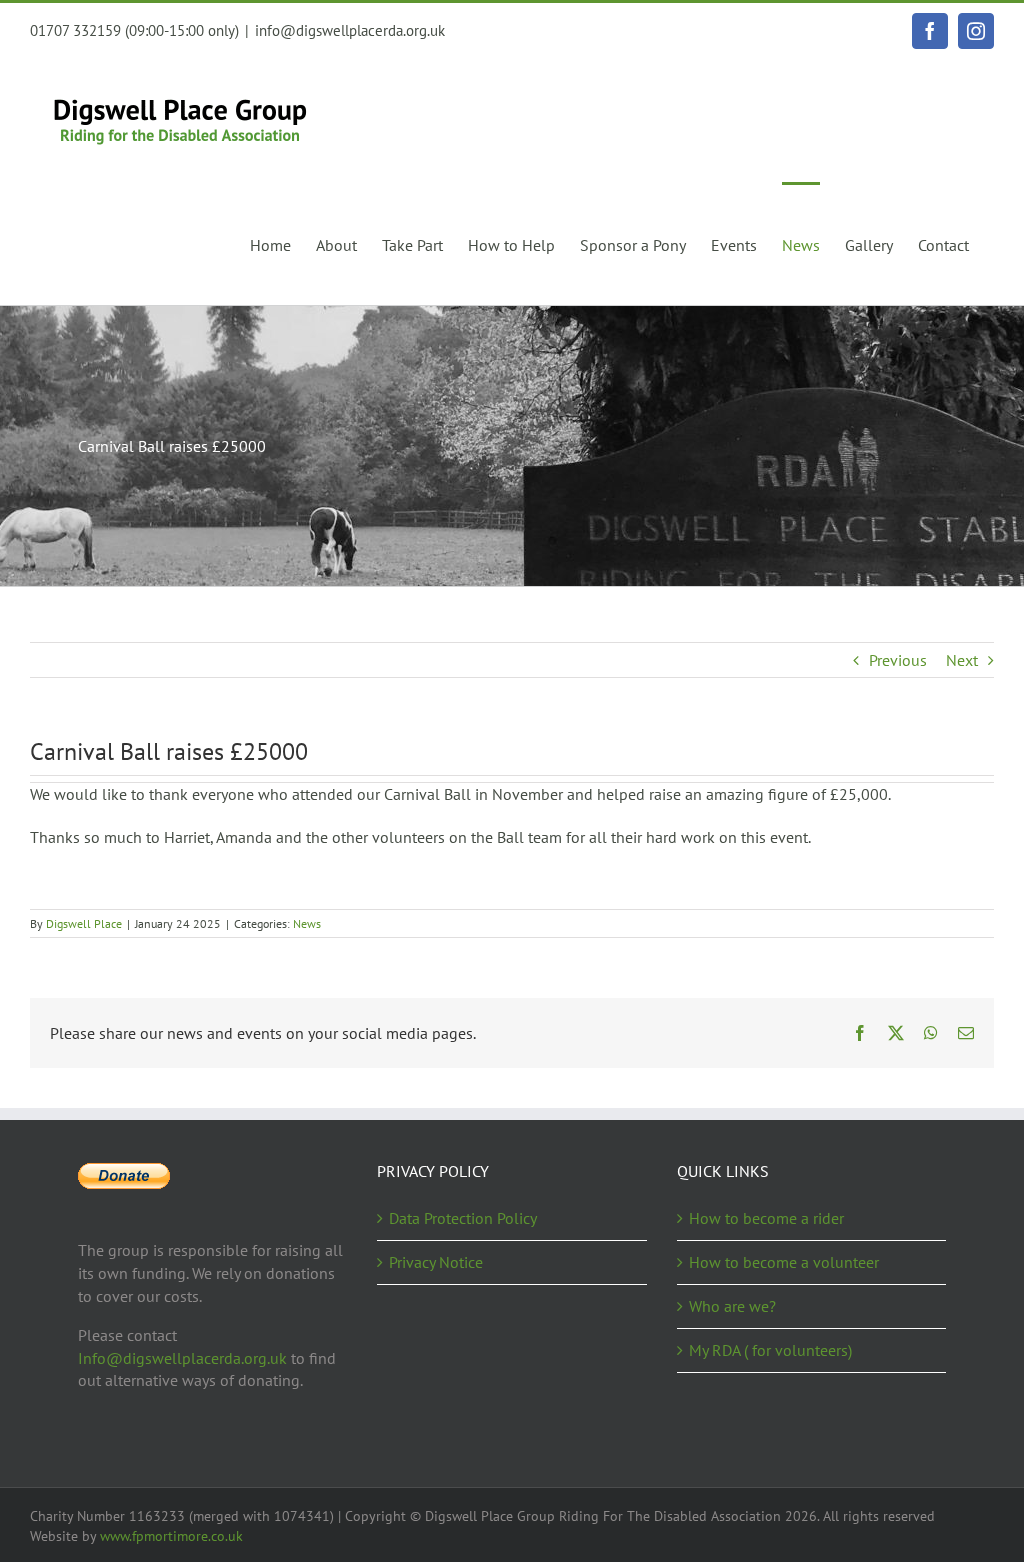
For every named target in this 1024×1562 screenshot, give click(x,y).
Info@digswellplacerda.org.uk (182, 1358)
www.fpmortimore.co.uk (171, 1536)
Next (962, 660)
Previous (898, 660)
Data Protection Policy (463, 1218)
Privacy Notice (436, 1262)
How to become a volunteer (784, 1262)
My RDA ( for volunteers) (770, 1350)
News (307, 923)
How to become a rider (766, 1218)
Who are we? (732, 1306)
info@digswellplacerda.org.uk (350, 30)
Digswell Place (84, 923)
